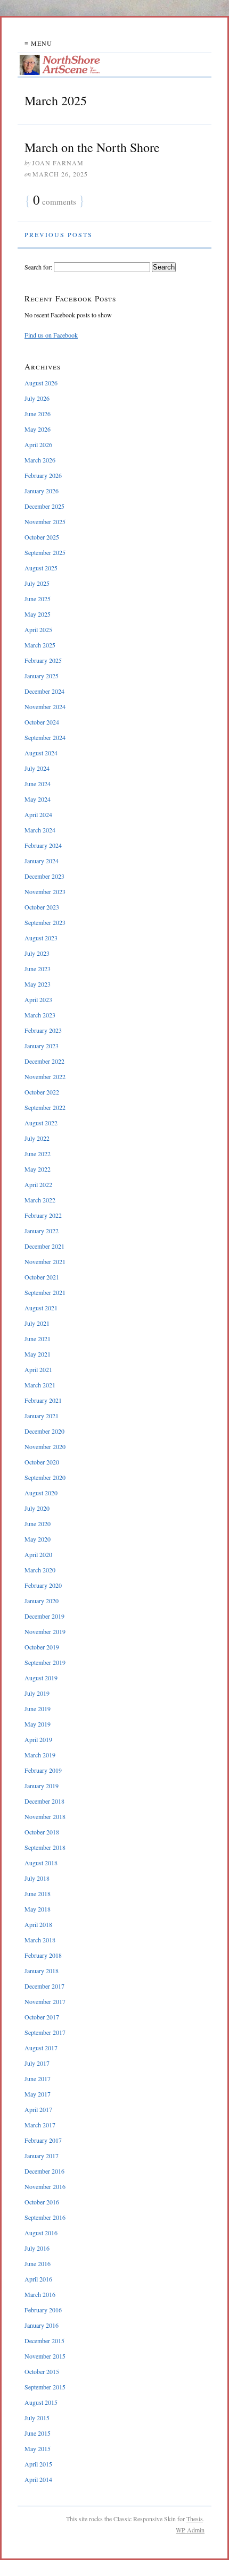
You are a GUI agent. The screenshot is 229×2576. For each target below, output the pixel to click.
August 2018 (41, 1863)
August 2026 (41, 383)
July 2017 (37, 2063)
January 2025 (42, 676)
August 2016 (41, 2233)
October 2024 (42, 722)
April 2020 (38, 1554)
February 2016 (43, 2310)
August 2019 (41, 1678)
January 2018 (42, 1971)
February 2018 (43, 1955)
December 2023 (44, 876)
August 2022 (41, 1123)
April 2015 (38, 2464)
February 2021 (43, 1400)
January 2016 (42, 2325)
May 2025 (38, 614)
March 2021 (40, 1385)
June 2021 (38, 1338)
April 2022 (38, 1184)
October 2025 (42, 537)
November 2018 (45, 1816)
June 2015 (38, 2433)
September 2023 (45, 922)
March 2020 (40, 1570)
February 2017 (43, 2140)
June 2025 (38, 599)
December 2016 (44, 2171)
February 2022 (43, 1215)
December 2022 (44, 1061)
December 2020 (44, 1431)
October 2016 (42, 2202)
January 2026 (42, 491)
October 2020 (42, 1462)
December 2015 (44, 2341)
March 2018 (40, 1940)
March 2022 (40, 1200)
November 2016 (45, 2186)
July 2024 (37, 768)
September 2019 (45, 1662)
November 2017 (45, 2001)
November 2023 (45, 891)
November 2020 (45, 1446)
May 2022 (38, 1169)
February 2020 (43, 1585)
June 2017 (38, 2078)
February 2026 (43, 475)
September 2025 (45, 552)
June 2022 (38, 1154)
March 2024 (40, 830)
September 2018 (45, 1847)
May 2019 (38, 1724)
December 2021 (44, 1246)
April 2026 (38, 444)
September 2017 (45, 2032)
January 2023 (42, 1046)
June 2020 (38, 1523)
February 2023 (43, 1030)
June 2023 (38, 969)
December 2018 (44, 1801)
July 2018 (37, 1878)
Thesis (195, 2519)
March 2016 (40, 2294)
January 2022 (42, 1231)
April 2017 (38, 2109)
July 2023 (37, 953)
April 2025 (38, 629)
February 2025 (43, 660)
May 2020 (38, 1539)
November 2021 (45, 1261)
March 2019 (40, 1755)
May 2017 (38, 2094)
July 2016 (37, 2248)
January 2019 (42, 1786)
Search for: (38, 267)
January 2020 (42, 1601)
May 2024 (38, 799)
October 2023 (42, 907)
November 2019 (45, 1631)
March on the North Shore (92, 147)
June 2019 (38, 1708)
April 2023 (38, 999)
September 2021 (45, 1292)
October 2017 (42, 2017)
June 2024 (38, 784)
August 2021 (41, 1308)
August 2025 (41, 568)
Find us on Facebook (51, 335)
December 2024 (44, 691)
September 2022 (45, 1107)
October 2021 (42, 1277)
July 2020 (37, 1508)
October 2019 (42, 1647)
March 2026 (40, 460)
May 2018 (38, 1909)
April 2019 (38, 1739)
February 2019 (43, 1770)
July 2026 (37, 398)
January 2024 (42, 861)
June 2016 (38, 2263)
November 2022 (45, 1076)
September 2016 (45, 2217)
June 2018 (38, 1893)
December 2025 (44, 506)
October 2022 (42, 1092)
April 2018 (38, 1924)
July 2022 (37, 1138)
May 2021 (38, 1354)
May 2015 (38, 2448)
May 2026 (38, 429)
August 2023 (41, 938)
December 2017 (44, 1986)
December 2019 (44, 1616)
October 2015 (42, 2371)
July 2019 (37, 1693)
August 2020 (41, 1493)
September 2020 (45, 1477)
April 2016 (38, 2279)
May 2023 (38, 984)
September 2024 (45, 737)
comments (55, 201)
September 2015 (45, 2387)
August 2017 (41, 2048)
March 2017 (40, 2125)
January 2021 (42, 1416)
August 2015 (41, 2402)
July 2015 (37, 2418)
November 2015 (45, 2356)
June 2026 (38, 414)
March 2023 (40, 1015)
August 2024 (41, 753)
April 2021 (38, 1369)
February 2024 (43, 845)
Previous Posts (59, 234)
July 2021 (37, 1323)
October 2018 (42, 1832)
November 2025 (45, 521)
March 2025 (40, 645)
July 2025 (37, 583)
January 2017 (42, 2156)
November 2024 (45, 706)
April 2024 (38, 814)
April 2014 (38, 2479)
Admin (190, 2530)
